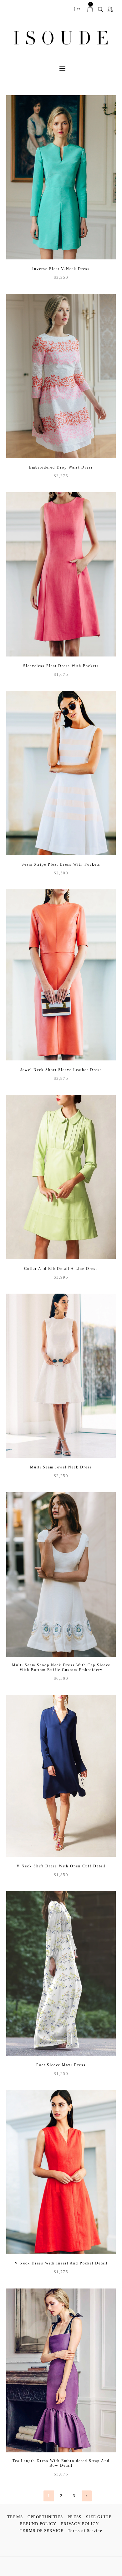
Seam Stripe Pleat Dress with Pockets (61, 864)
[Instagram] (79, 10)
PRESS (75, 2517)
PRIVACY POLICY (80, 2524)
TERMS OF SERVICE (42, 2531)
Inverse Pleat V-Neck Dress (61, 269)
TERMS (15, 2517)
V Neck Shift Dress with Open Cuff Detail (61, 1866)
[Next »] (87, 2496)
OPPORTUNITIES (45, 2517)
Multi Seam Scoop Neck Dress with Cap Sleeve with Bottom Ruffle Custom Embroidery (61, 1667)
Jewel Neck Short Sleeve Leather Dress (61, 1070)
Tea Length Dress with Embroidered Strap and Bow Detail (61, 2463)
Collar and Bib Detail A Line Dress (61, 1269)
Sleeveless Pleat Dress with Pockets (61, 666)
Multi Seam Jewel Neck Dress (61, 1467)
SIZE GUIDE (99, 2517)
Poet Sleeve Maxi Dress (61, 2065)
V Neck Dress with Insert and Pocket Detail (61, 2263)
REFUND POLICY (38, 2524)
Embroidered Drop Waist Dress (61, 467)
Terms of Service (85, 2531)
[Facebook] (74, 10)
